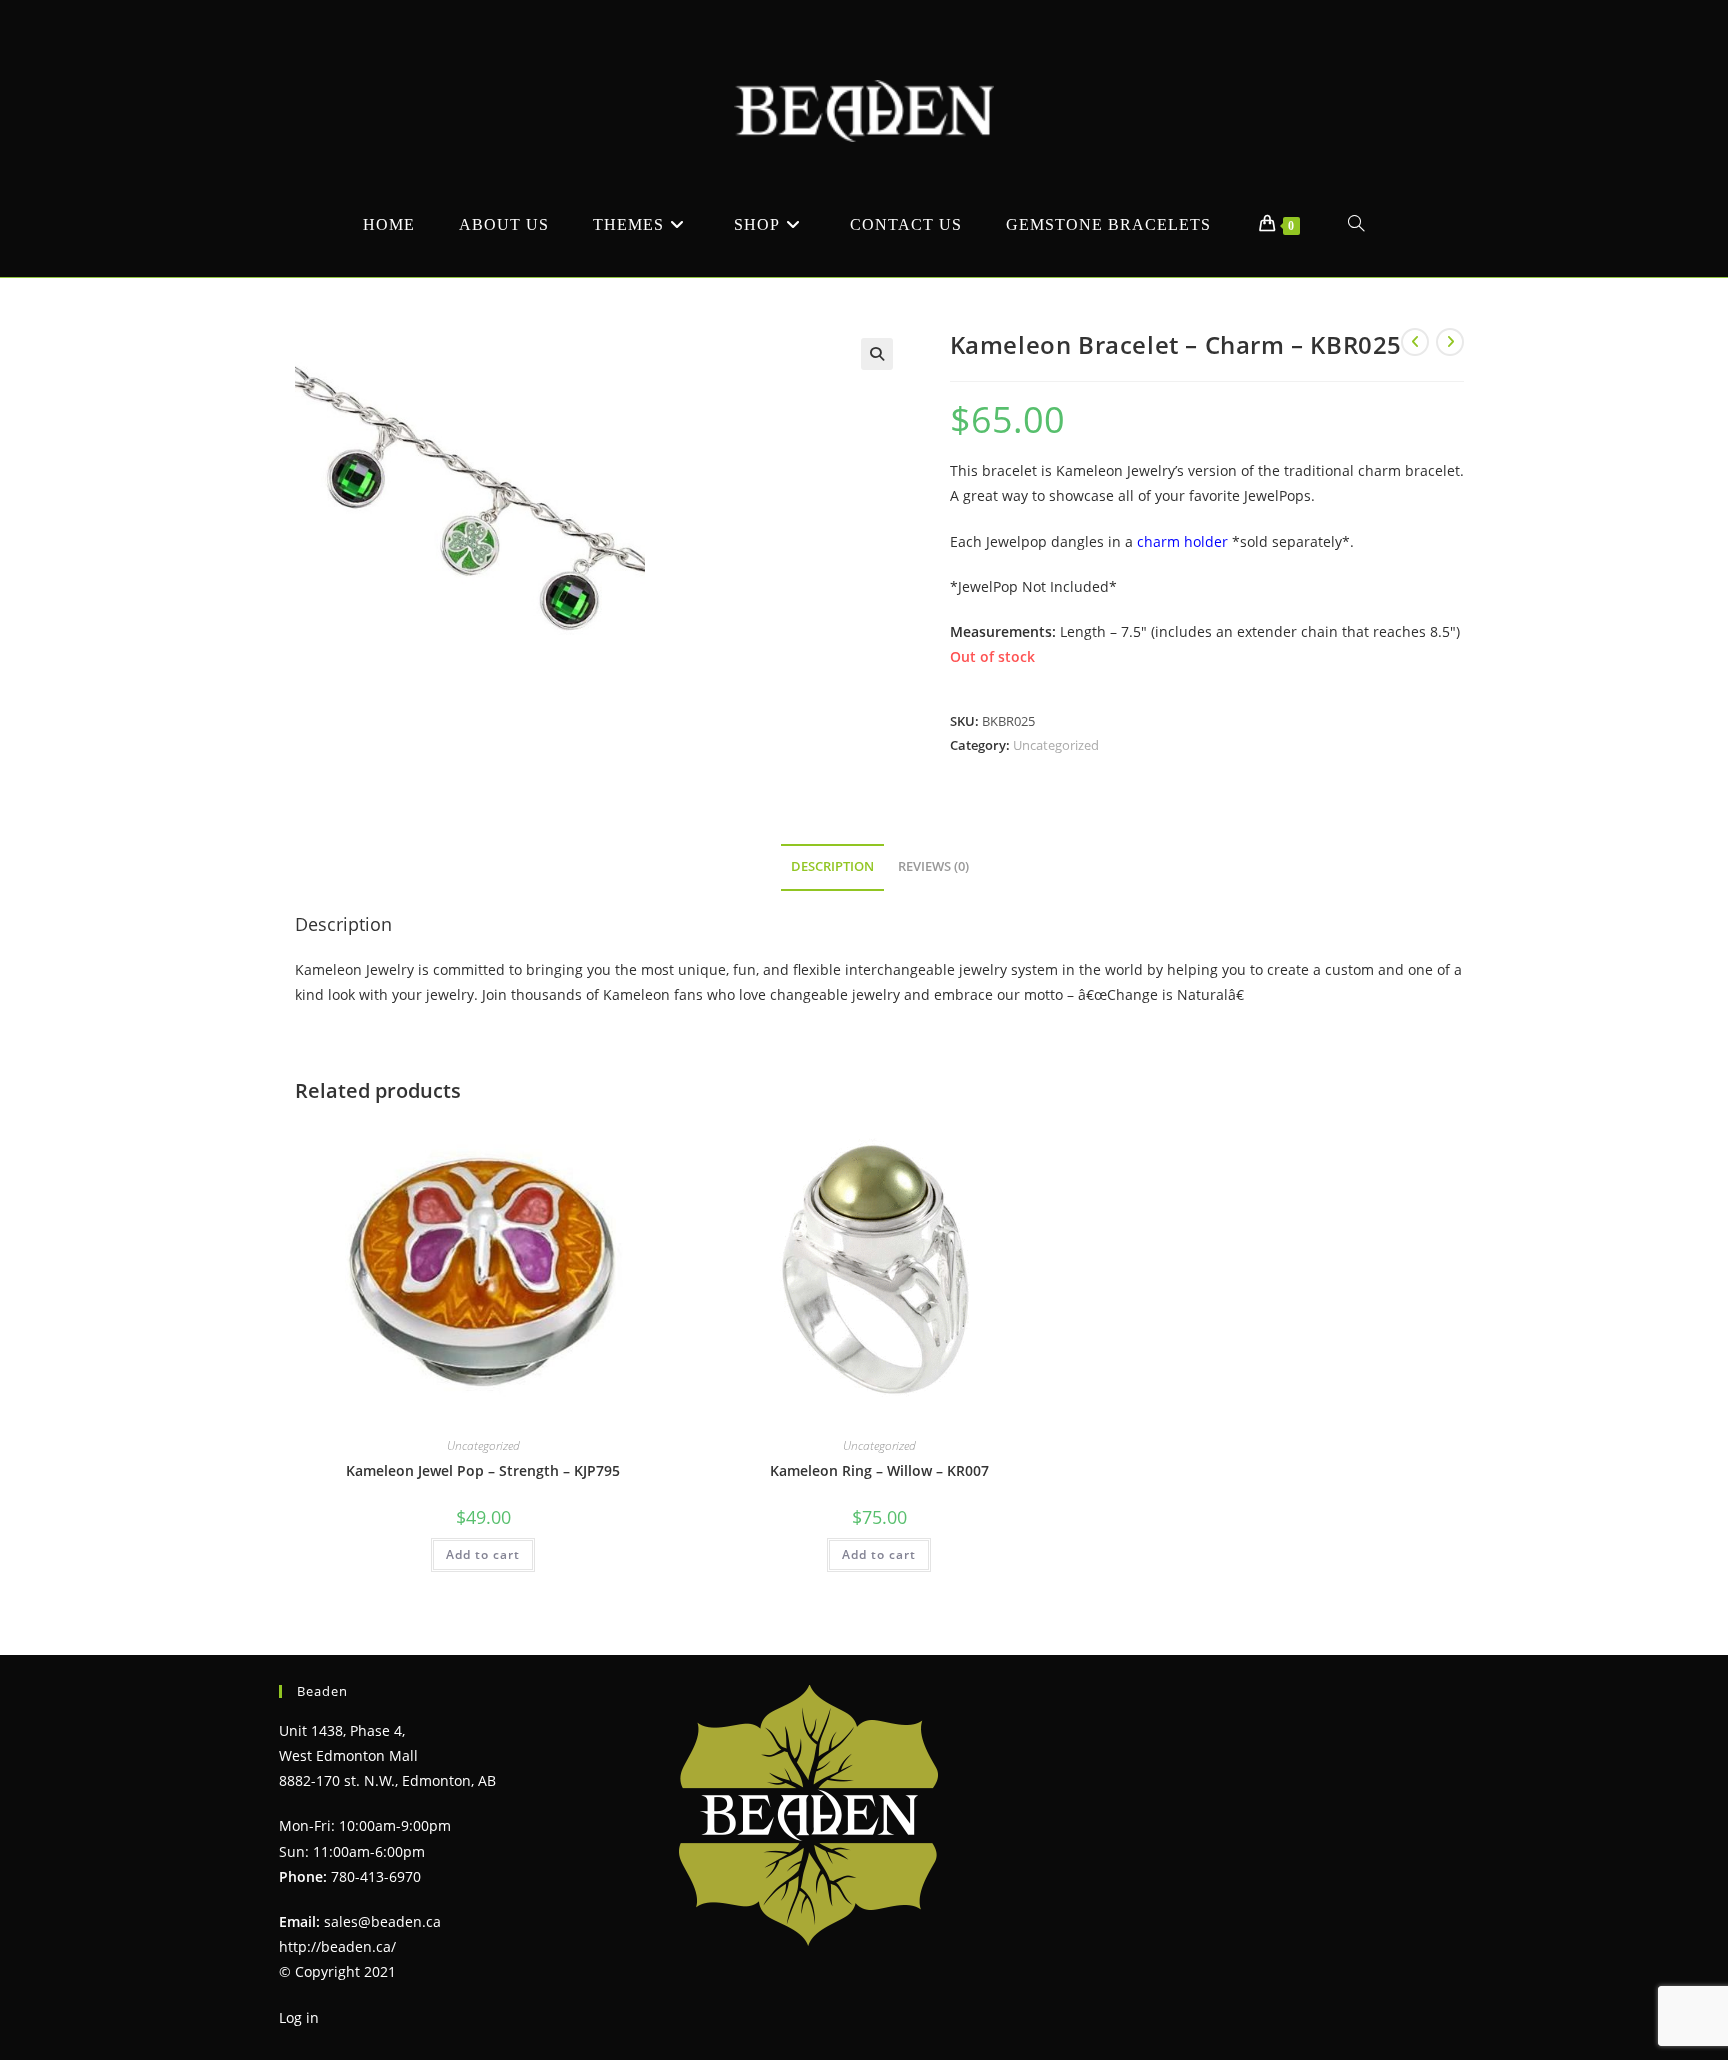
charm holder (1182, 541)
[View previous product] (1415, 342)
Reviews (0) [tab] (933, 866)
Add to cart (483, 1554)
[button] (877, 354)
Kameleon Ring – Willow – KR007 (879, 1470)
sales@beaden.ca (382, 1921)
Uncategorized (1056, 745)
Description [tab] (832, 866)
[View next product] (1450, 342)
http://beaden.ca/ (337, 1946)
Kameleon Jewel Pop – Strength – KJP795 (483, 1470)
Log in (299, 2017)
